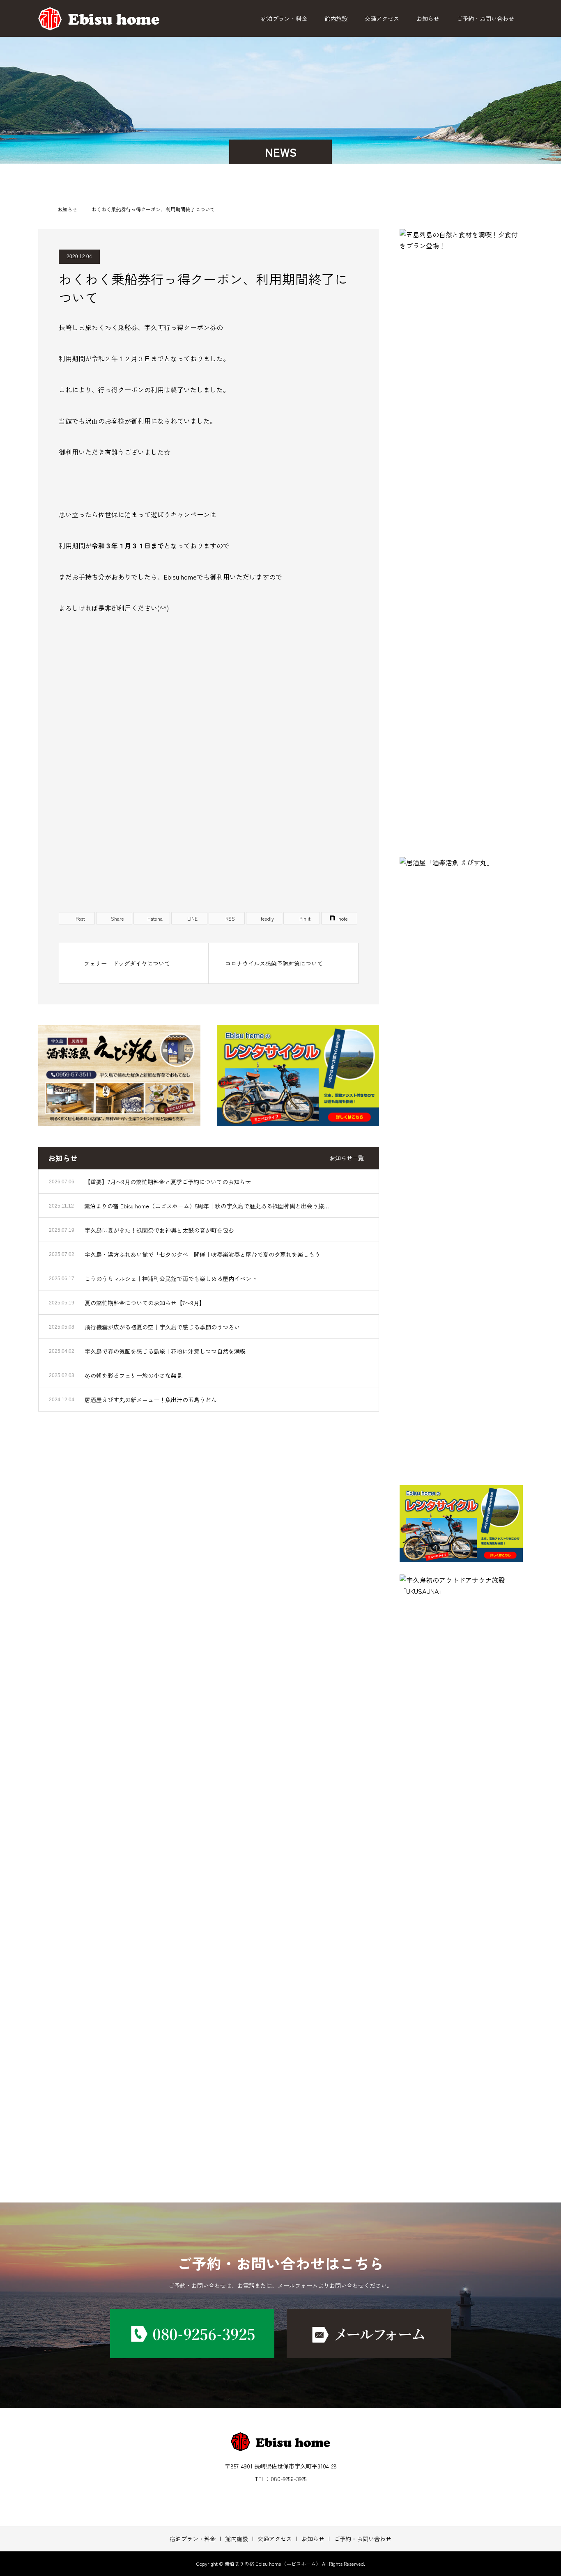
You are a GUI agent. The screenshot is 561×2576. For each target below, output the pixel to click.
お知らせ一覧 (347, 1158)
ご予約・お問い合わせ (485, 18)
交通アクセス (382, 18)
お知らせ (428, 18)
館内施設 (336, 18)
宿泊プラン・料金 (284, 18)
